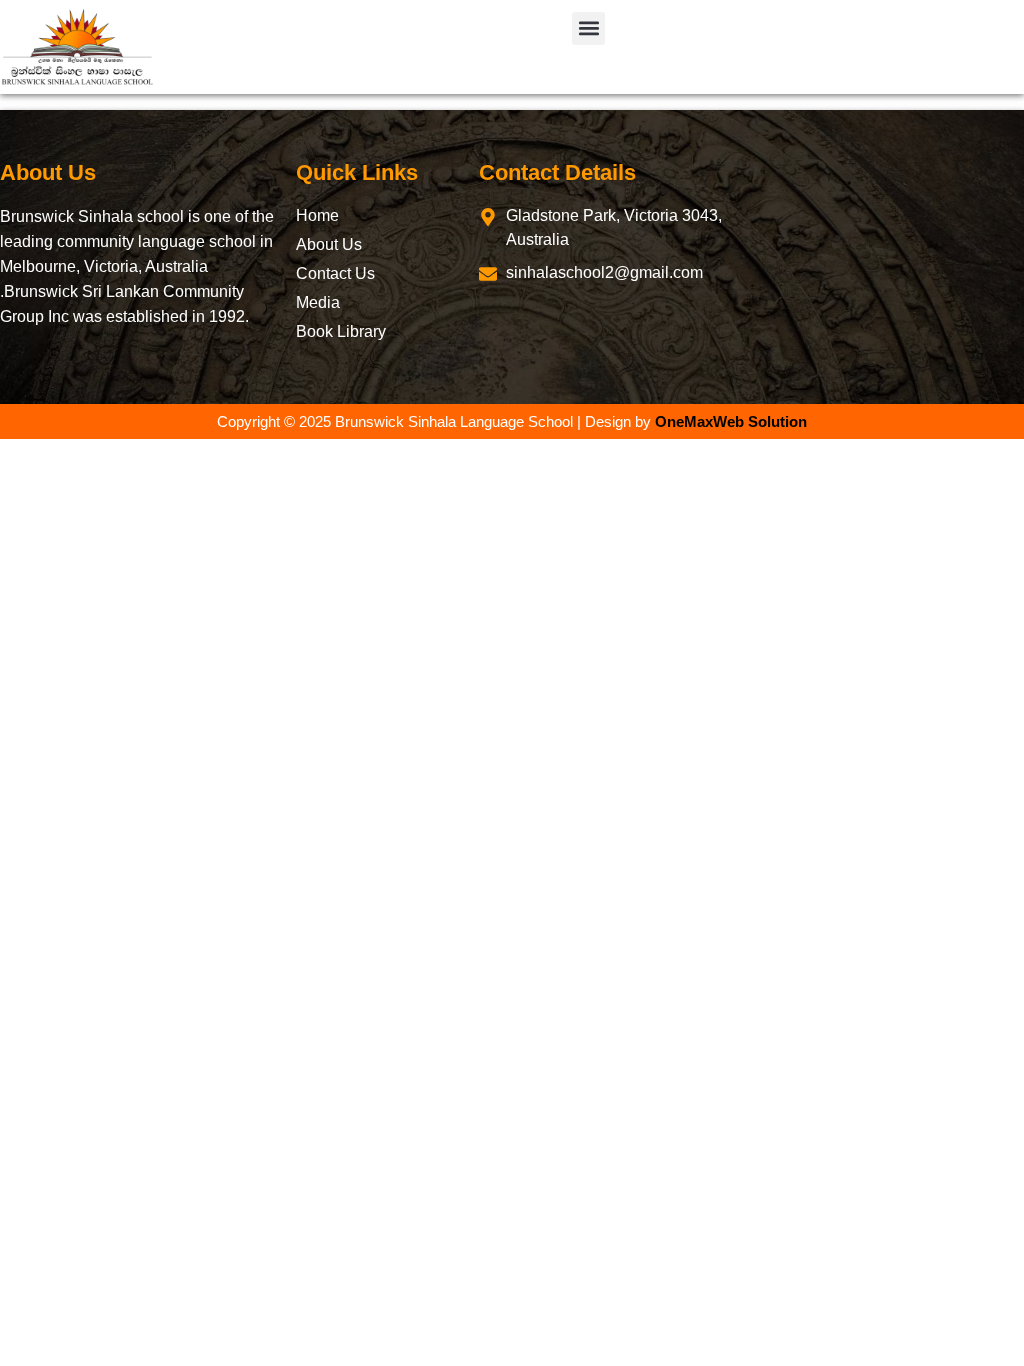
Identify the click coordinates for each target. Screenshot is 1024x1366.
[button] (588, 28)
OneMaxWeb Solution (731, 421)
